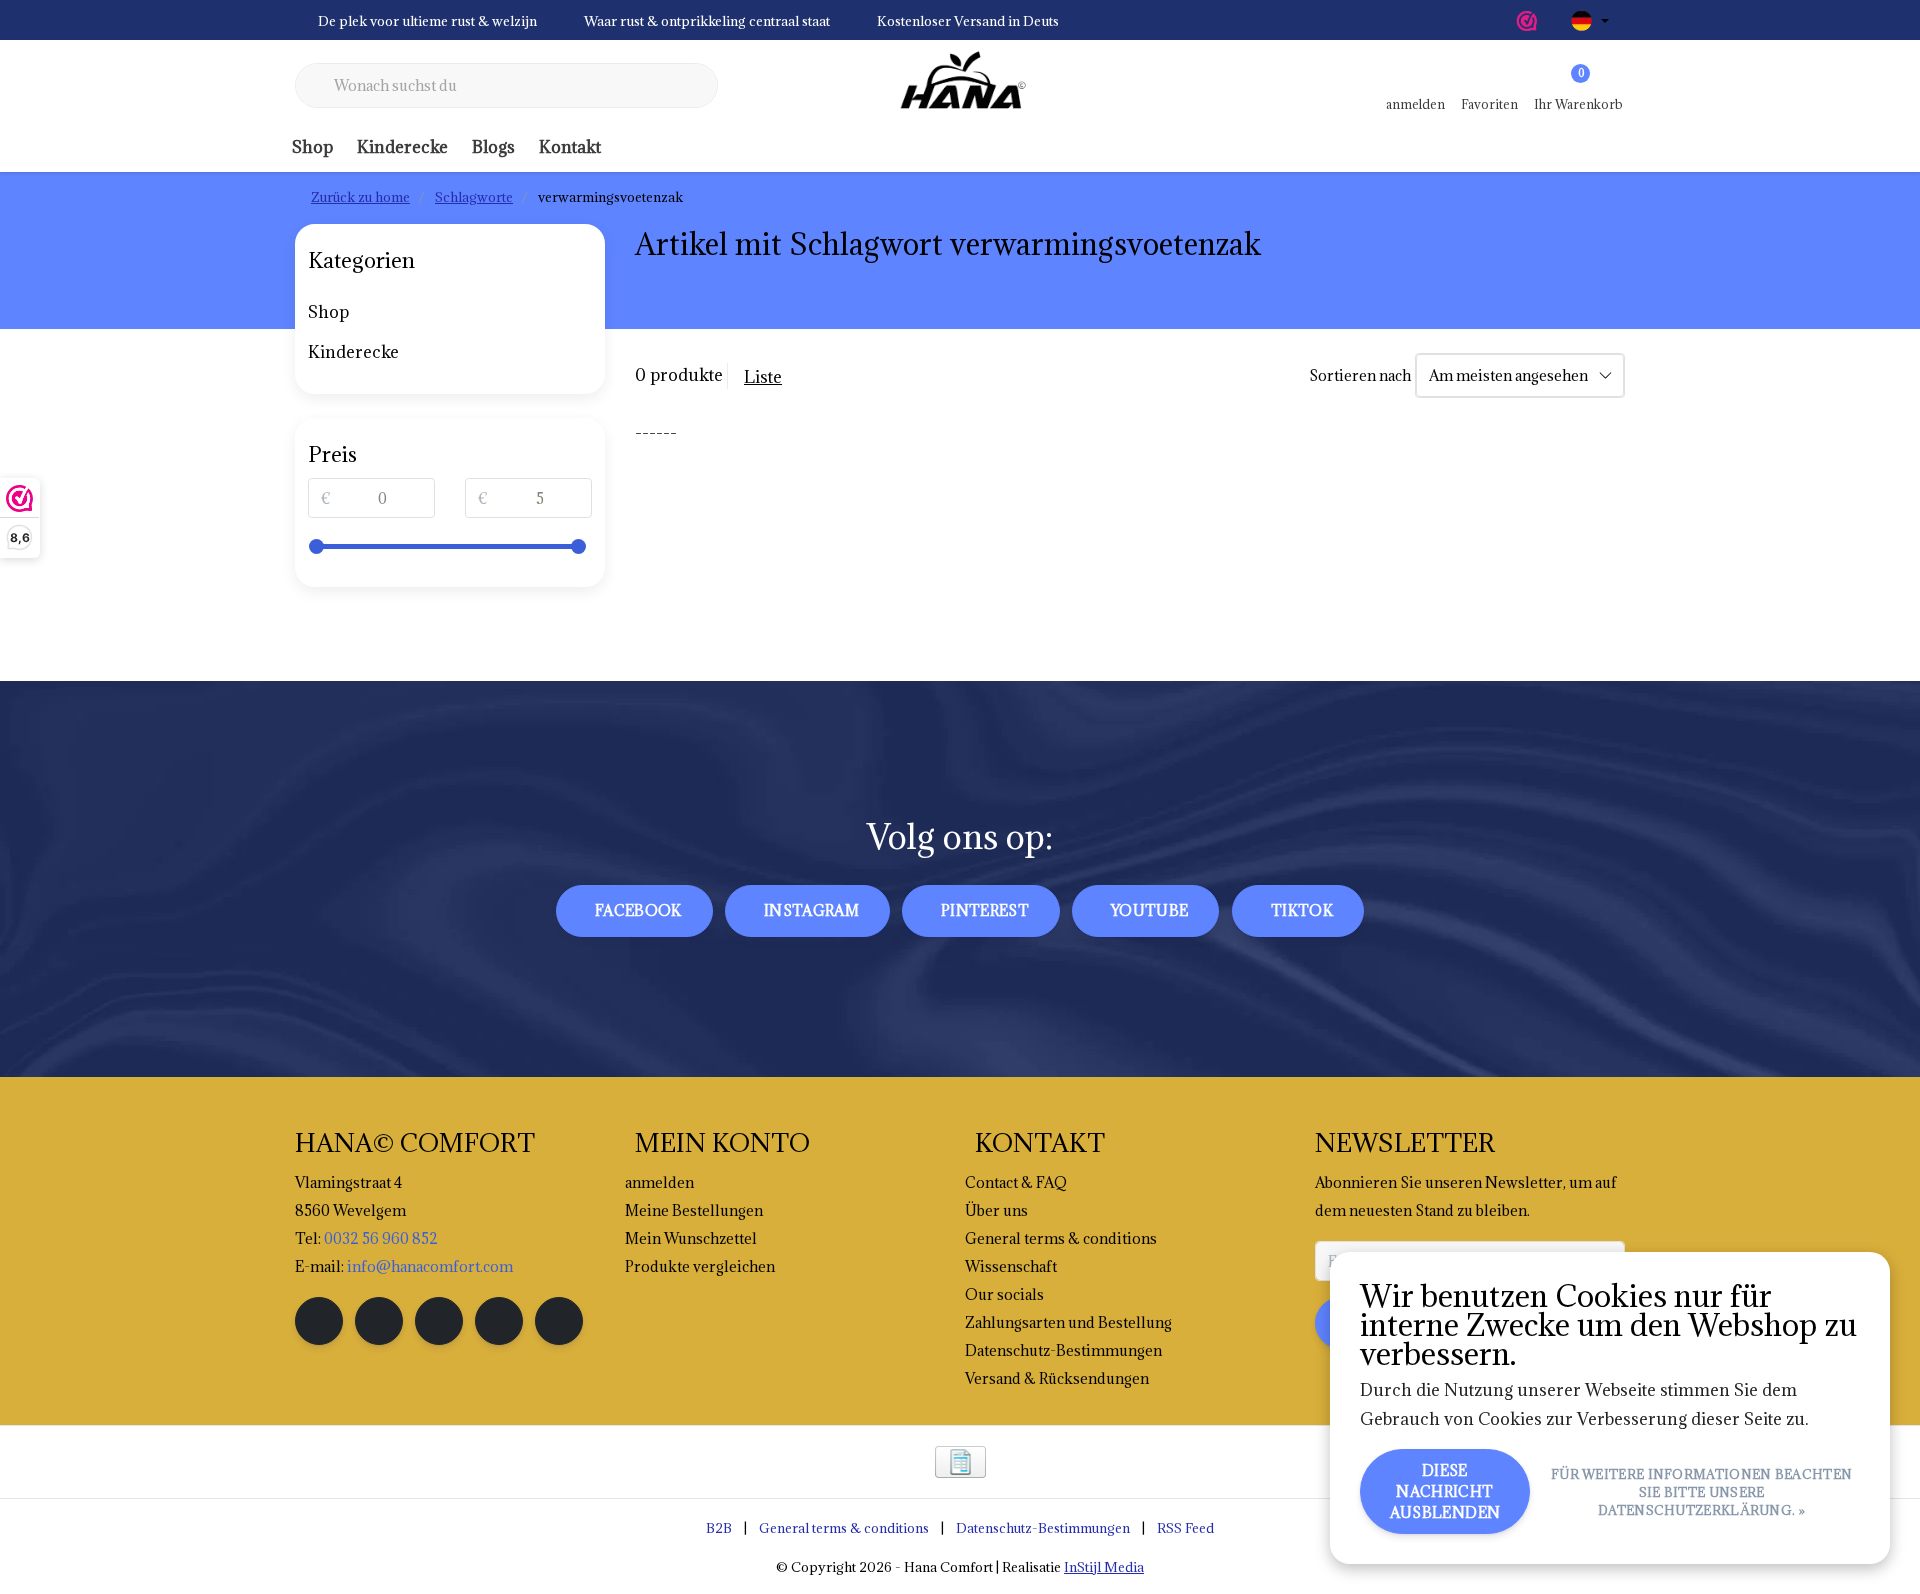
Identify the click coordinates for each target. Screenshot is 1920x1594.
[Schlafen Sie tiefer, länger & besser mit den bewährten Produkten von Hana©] (960, 86)
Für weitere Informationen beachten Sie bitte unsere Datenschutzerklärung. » (1701, 1492)
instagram (811, 910)
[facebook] (319, 1321)
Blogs (493, 147)
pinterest (985, 910)
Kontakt (570, 147)
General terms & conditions (844, 1528)
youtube (1149, 910)
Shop (312, 147)
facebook (638, 910)
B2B (719, 1528)
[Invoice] (960, 1462)
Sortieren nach (1360, 375)
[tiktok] (559, 1321)
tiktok (1302, 910)
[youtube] (499, 1321)
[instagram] (379, 1321)
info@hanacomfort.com (430, 1266)
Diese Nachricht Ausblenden (1445, 1491)
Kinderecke (402, 147)
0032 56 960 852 (381, 1238)
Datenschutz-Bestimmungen (1043, 1528)
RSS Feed (1185, 1528)
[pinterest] (439, 1321)
